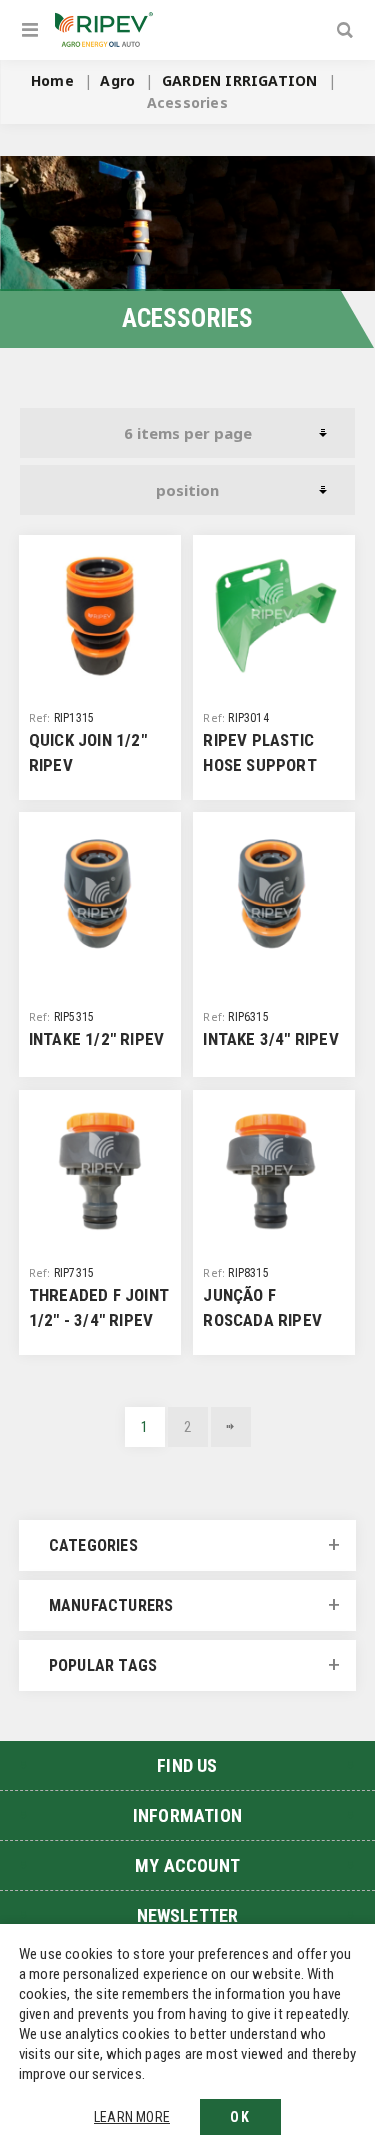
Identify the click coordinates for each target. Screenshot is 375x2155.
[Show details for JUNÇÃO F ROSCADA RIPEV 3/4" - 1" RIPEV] (274, 1171)
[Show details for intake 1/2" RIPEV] (100, 893)
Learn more (132, 2117)
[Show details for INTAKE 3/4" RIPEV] (274, 893)
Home (52, 80)
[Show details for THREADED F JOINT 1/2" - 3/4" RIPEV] (100, 1171)
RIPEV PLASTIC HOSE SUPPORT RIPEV (259, 765)
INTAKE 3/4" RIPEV (270, 1039)
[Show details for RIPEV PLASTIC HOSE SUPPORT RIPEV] (274, 616)
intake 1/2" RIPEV (96, 1039)
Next (231, 1427)
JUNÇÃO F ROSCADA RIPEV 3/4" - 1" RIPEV (262, 1320)
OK (240, 2117)
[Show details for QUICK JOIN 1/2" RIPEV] (100, 616)
